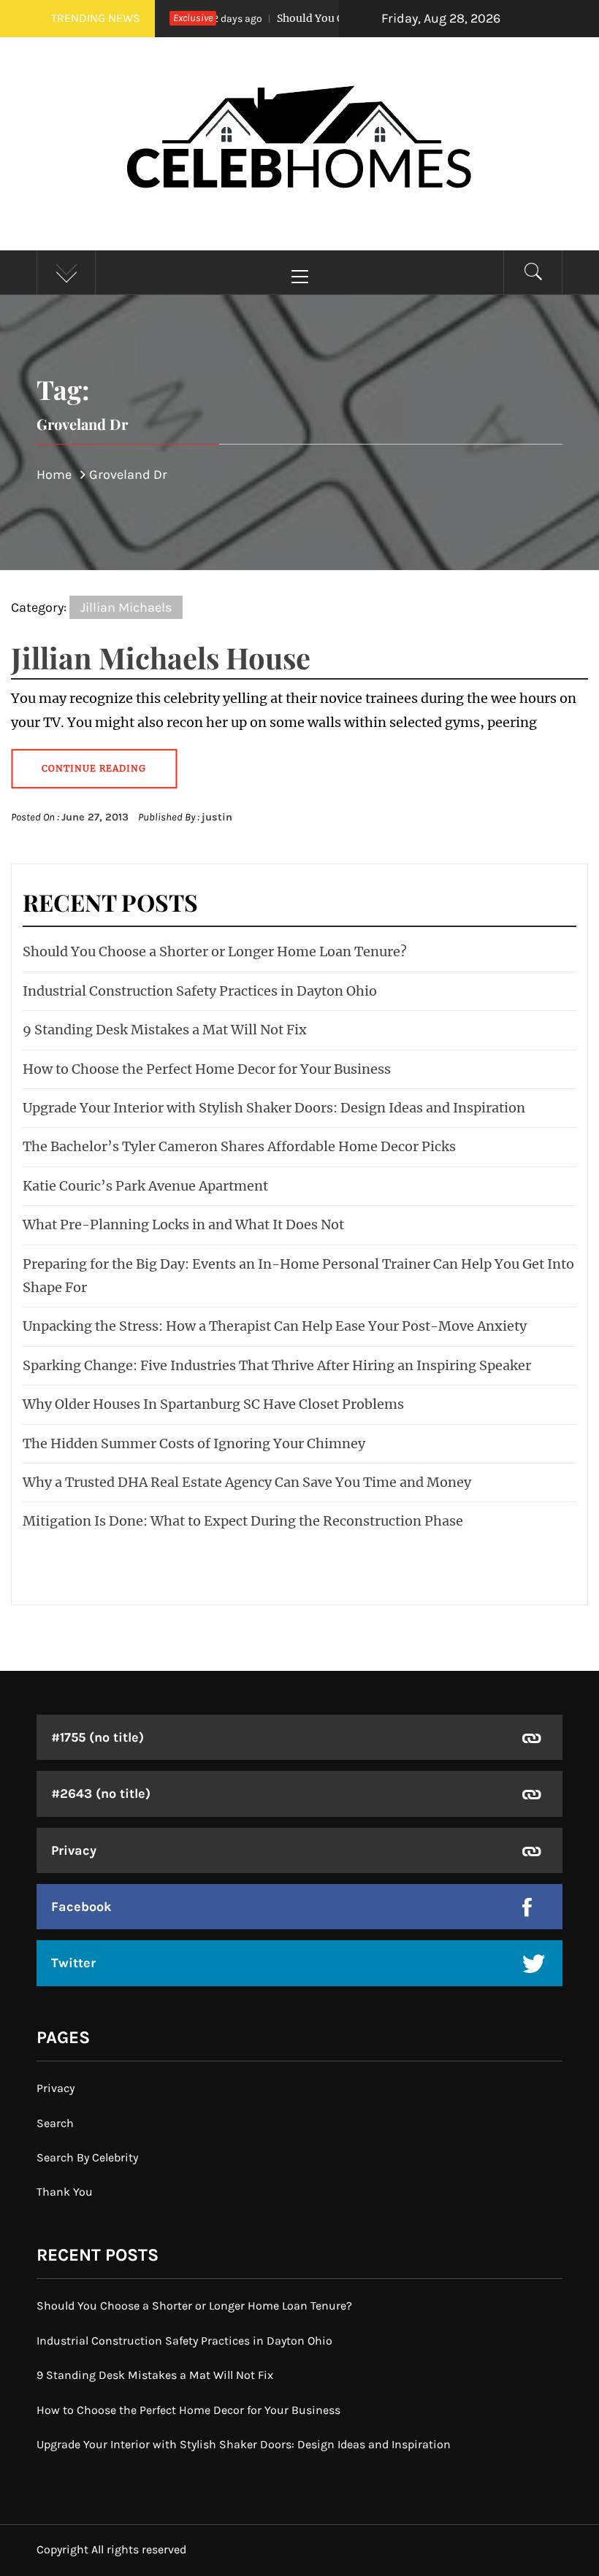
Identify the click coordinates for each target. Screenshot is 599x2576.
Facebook (81, 1907)
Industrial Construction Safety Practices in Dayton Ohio (200, 991)
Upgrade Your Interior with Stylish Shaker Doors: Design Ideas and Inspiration (274, 1108)
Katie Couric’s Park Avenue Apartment (145, 1186)
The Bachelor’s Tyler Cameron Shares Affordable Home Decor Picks (239, 1146)
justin (217, 817)
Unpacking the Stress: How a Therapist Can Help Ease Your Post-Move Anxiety (275, 1326)
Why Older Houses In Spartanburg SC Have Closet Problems (213, 1404)
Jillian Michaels (126, 607)
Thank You (65, 2192)
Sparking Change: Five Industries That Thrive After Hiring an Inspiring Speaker (277, 1365)
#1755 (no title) (98, 1737)
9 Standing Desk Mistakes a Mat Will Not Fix (165, 1030)
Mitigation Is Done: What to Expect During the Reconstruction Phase (243, 1521)
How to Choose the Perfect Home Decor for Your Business (207, 1069)
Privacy (74, 1850)
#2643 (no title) (101, 1793)
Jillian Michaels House (161, 657)
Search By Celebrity (87, 2157)
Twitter (73, 1963)
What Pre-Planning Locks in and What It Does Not (183, 1224)
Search (55, 2123)
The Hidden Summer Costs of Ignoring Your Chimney (194, 1443)
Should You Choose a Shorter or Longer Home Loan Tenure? (215, 951)
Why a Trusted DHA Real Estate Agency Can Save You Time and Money (247, 1482)
